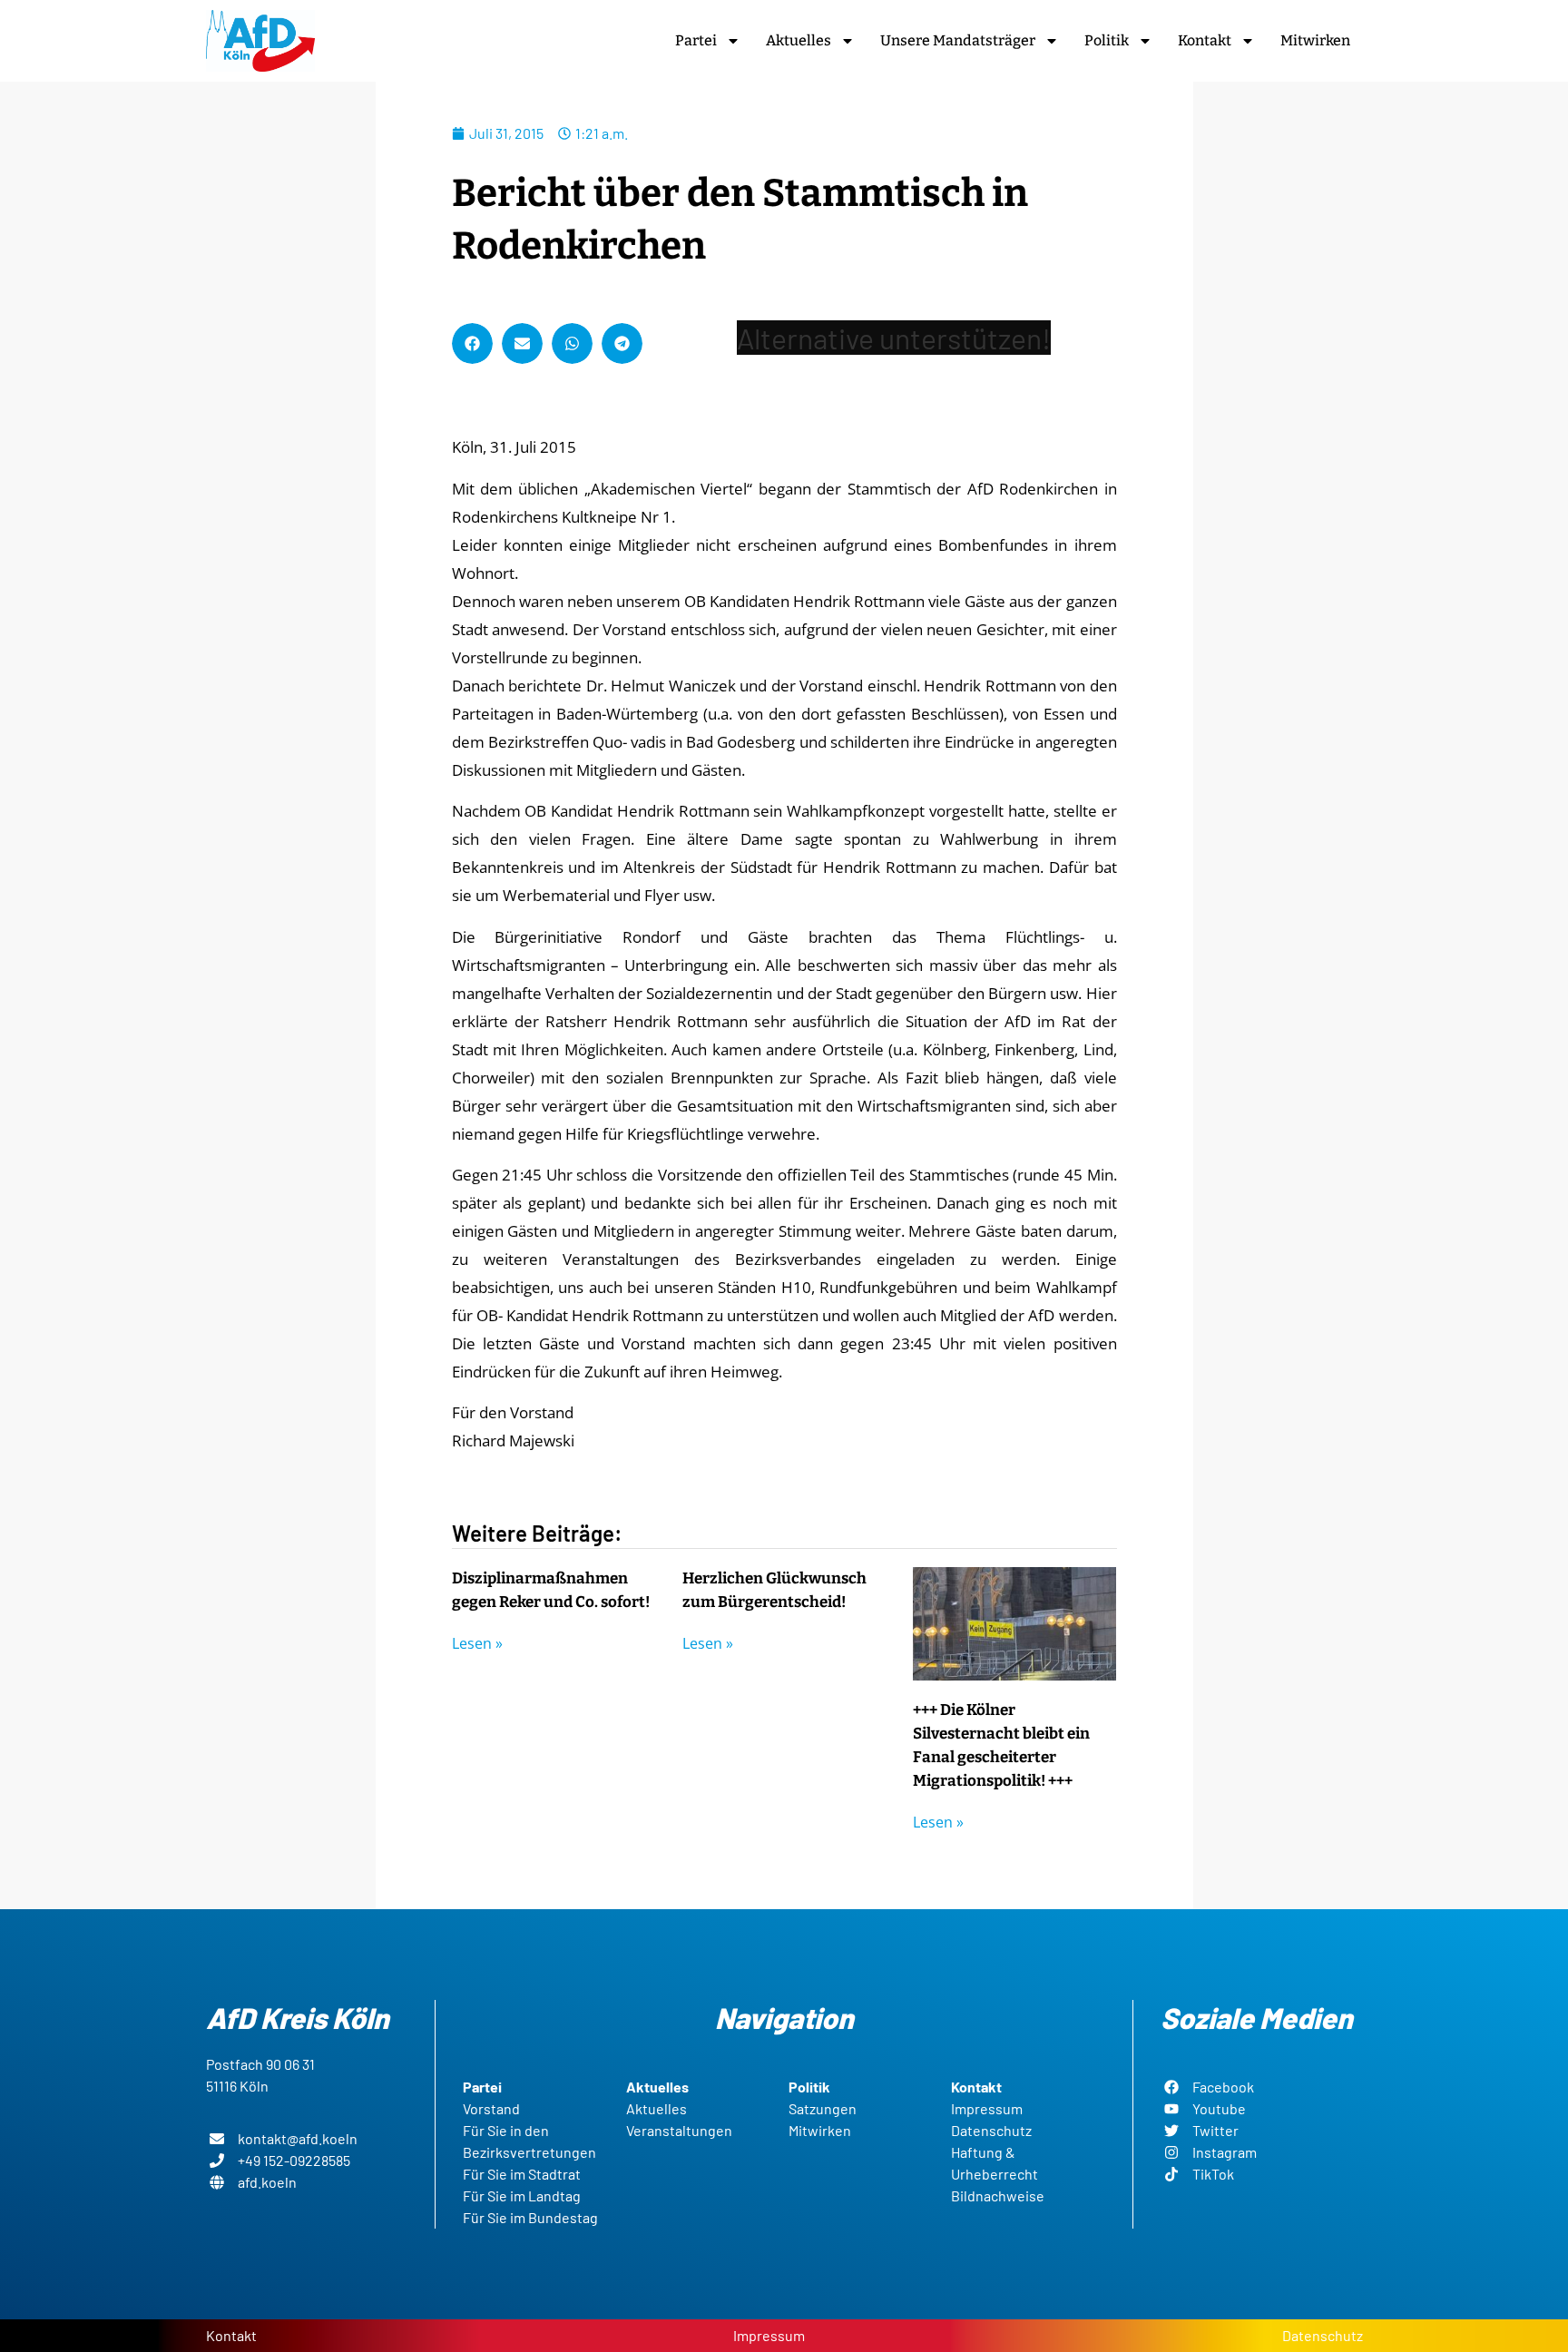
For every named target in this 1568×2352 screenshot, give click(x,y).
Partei (696, 40)
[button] (472, 343)
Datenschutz (1323, 2335)
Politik (1107, 40)
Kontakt (1205, 40)
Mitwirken (1315, 40)
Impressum (769, 2335)
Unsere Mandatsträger (958, 40)
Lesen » (477, 1643)
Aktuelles (799, 40)
